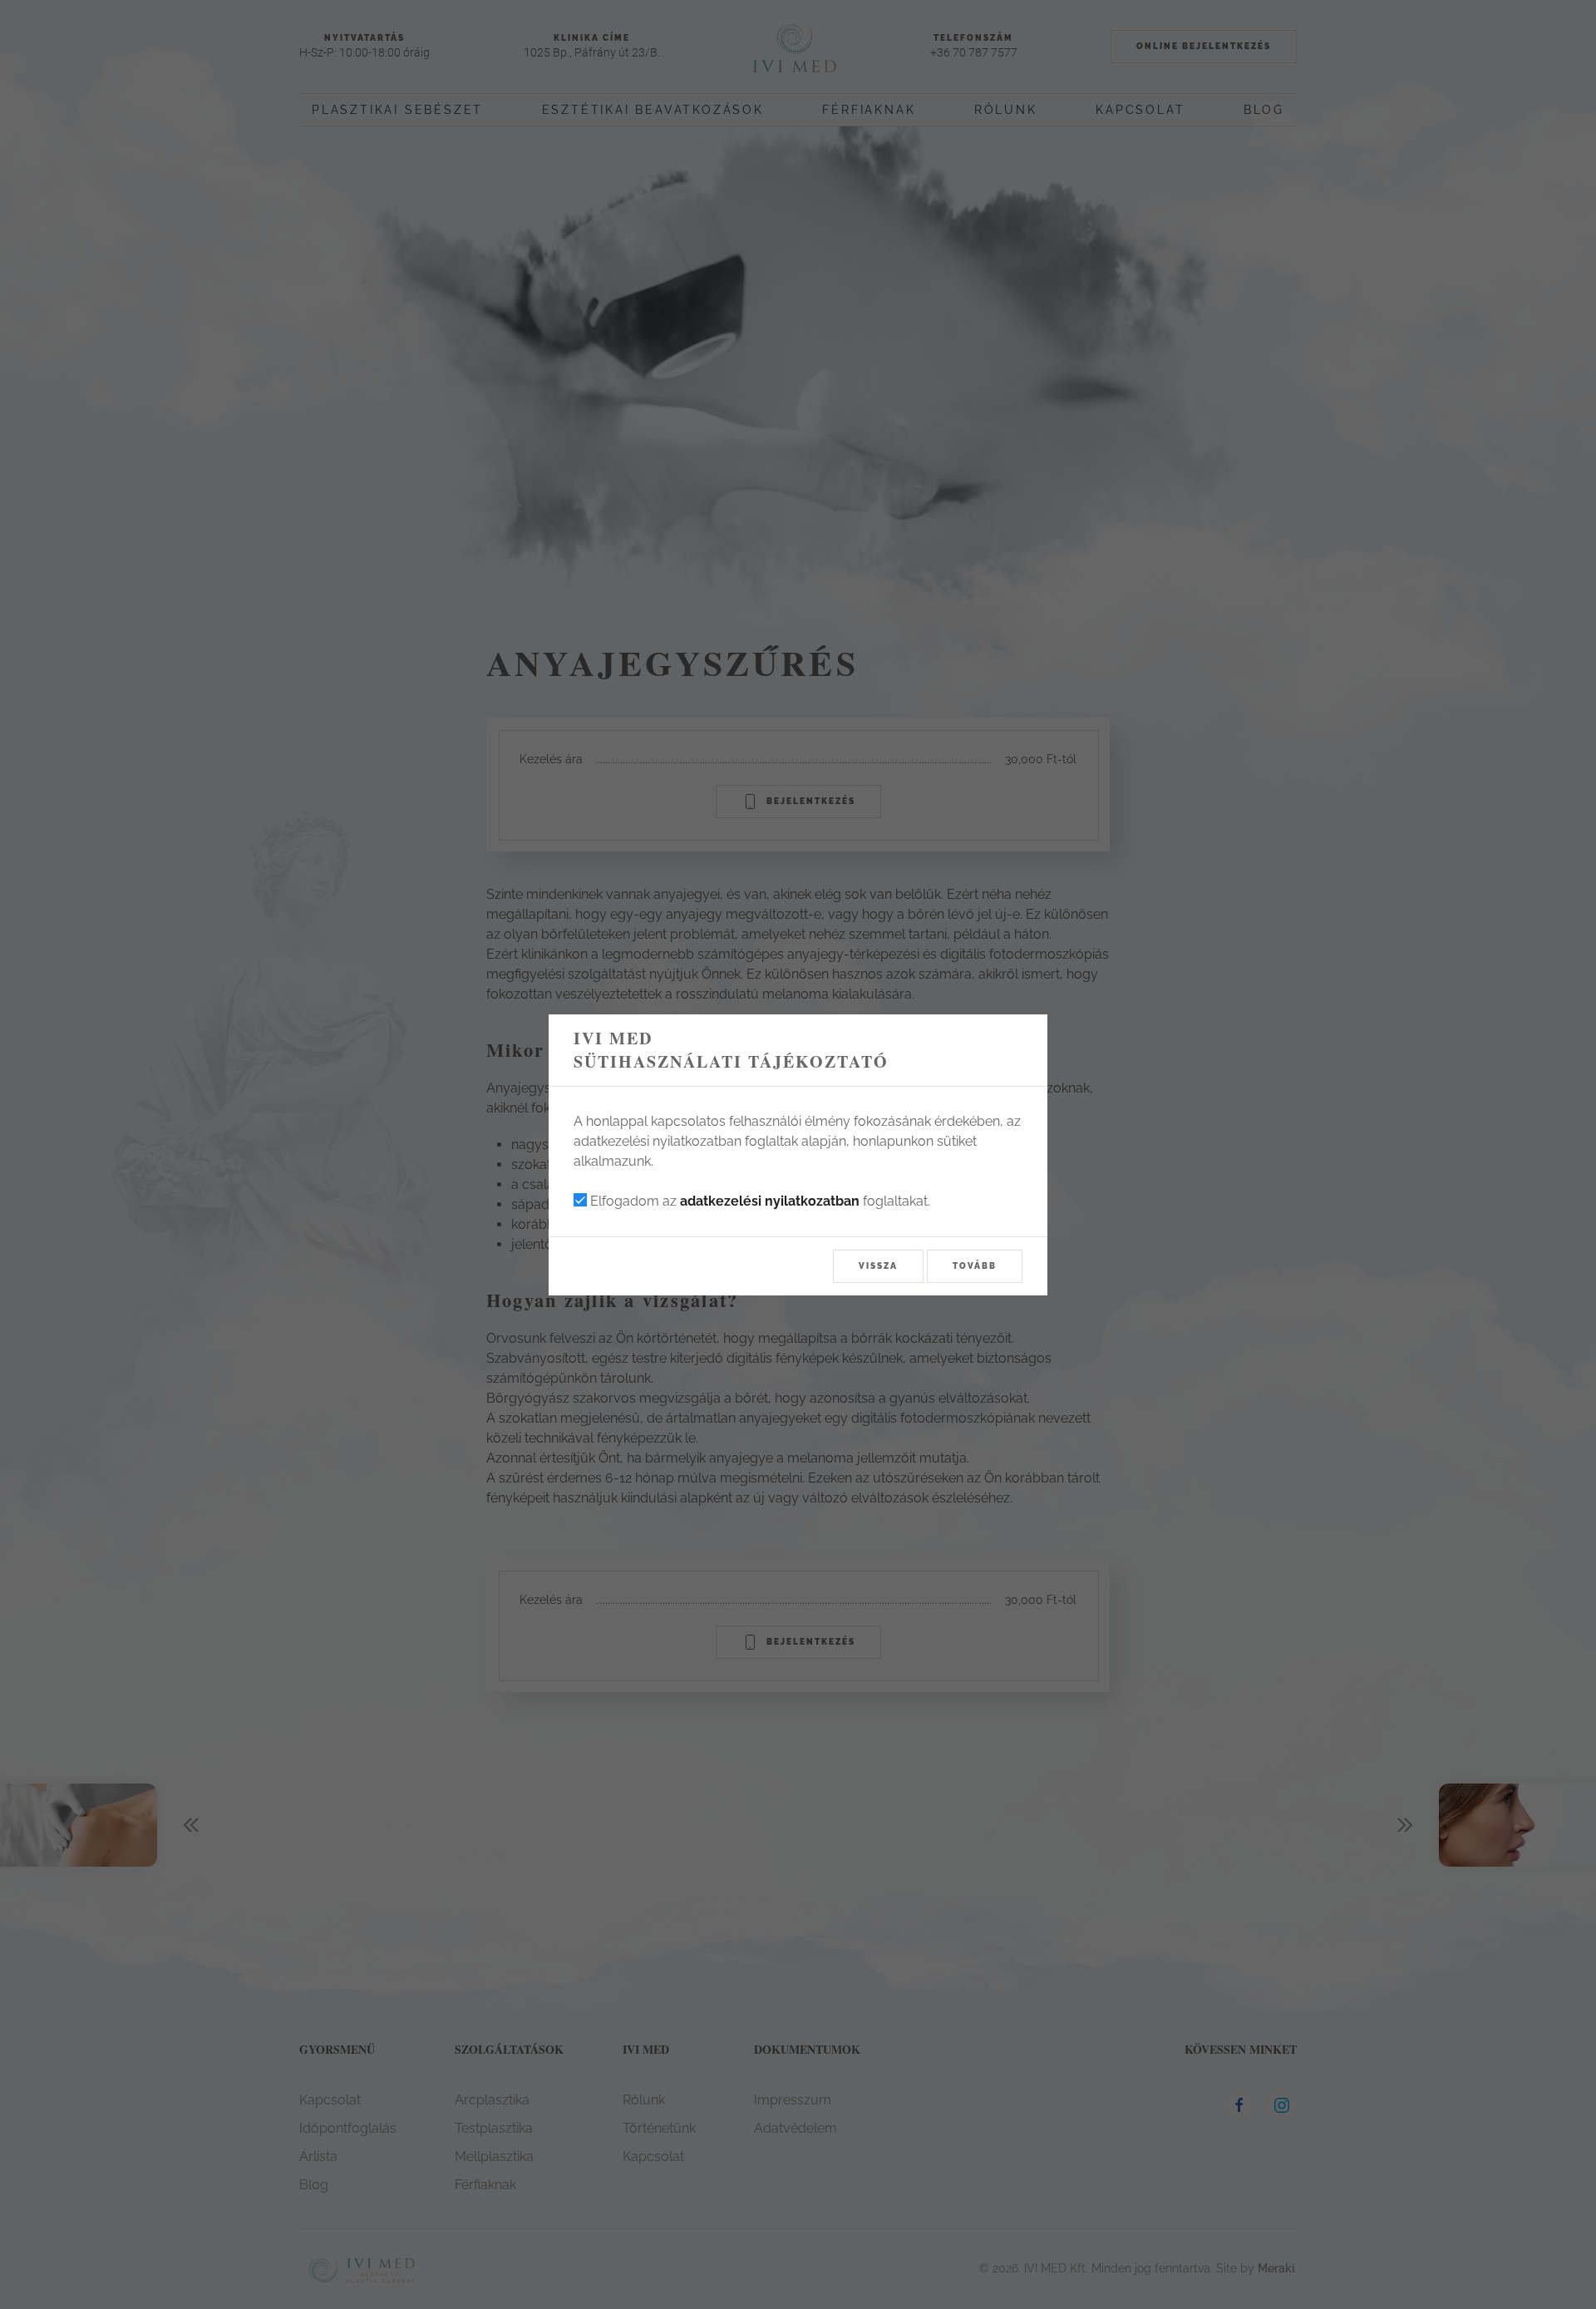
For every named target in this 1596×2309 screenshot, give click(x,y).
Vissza (878, 1266)
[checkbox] (580, 1200)
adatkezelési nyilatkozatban (770, 1201)
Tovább (975, 1266)
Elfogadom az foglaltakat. (759, 1201)
